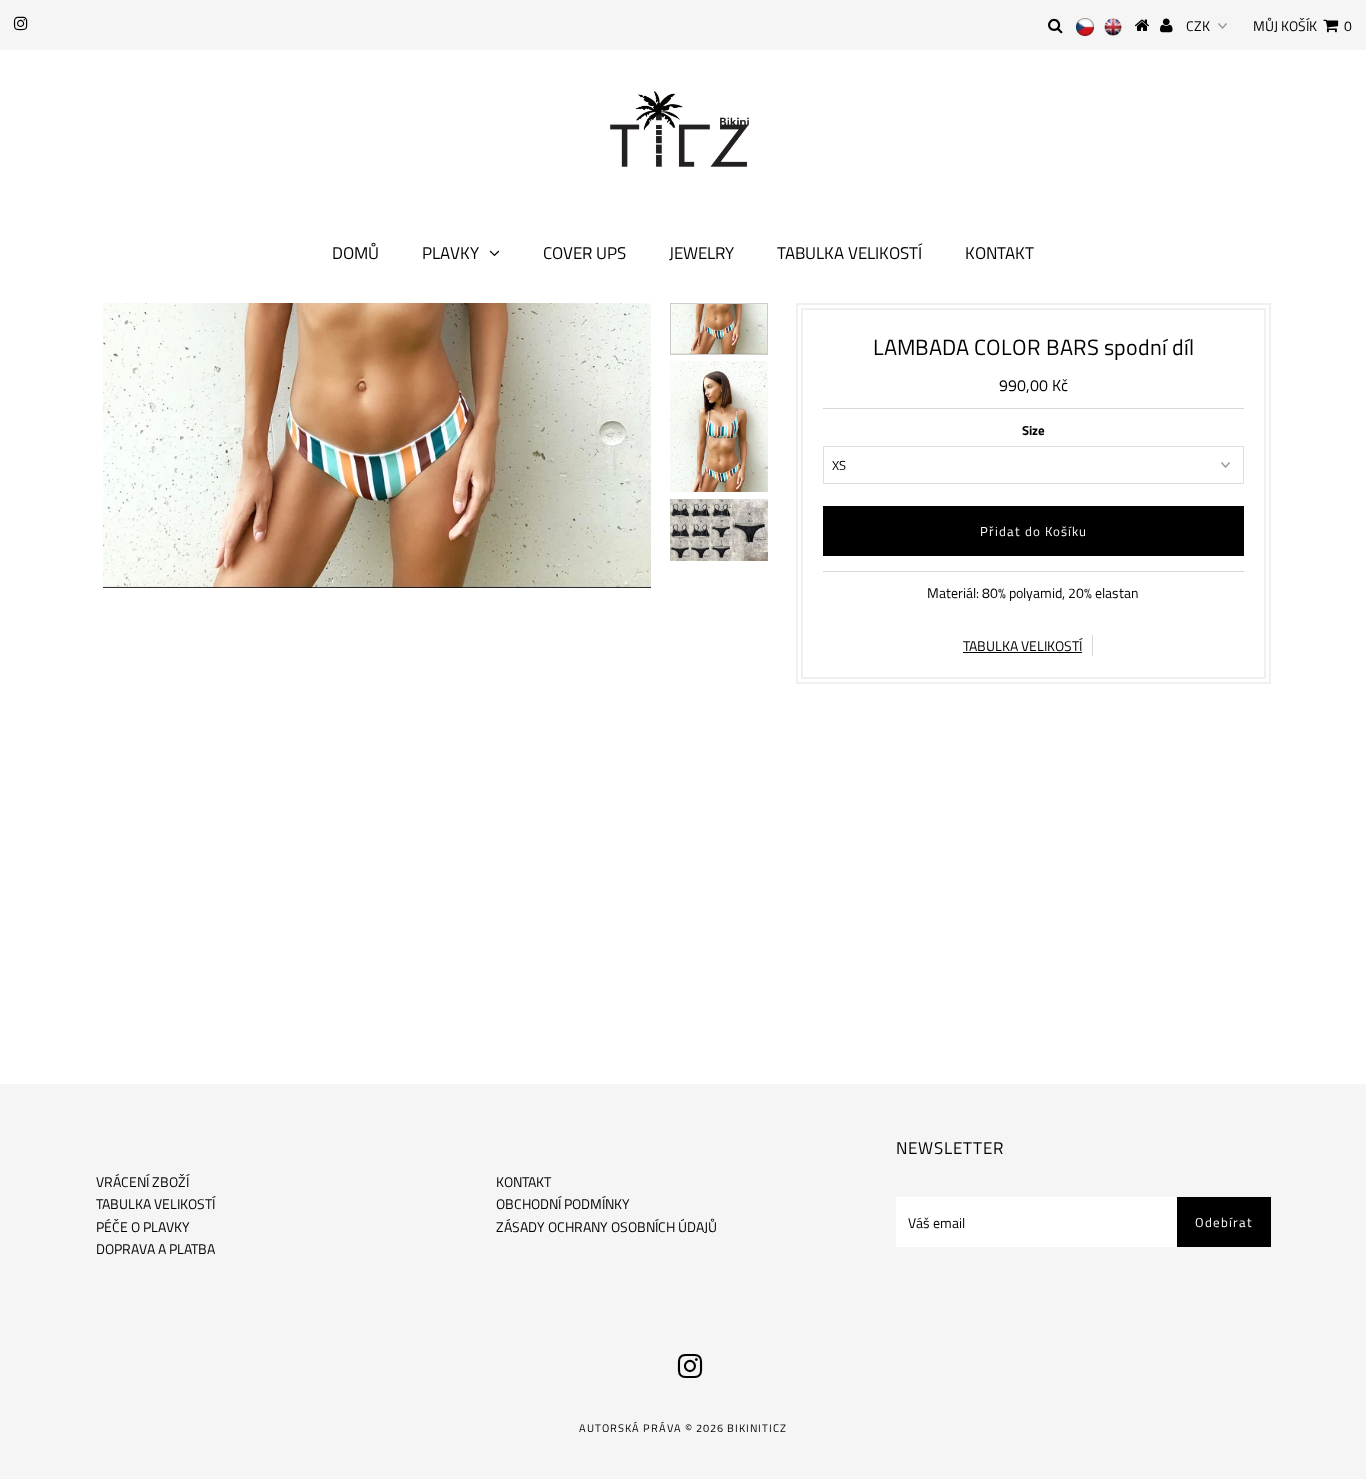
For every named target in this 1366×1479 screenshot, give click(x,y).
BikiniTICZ (757, 1428)
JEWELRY (701, 253)
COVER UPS (584, 253)
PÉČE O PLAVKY (143, 1226)
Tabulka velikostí (849, 253)
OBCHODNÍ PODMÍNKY (563, 1203)
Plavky (450, 253)
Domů (355, 253)
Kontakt (999, 253)
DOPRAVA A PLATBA (155, 1248)
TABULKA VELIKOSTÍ (1022, 645)
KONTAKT (523, 1181)
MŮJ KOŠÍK (1302, 25)
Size (1033, 430)
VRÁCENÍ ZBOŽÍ (142, 1181)
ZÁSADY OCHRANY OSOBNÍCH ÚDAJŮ (606, 1226)
